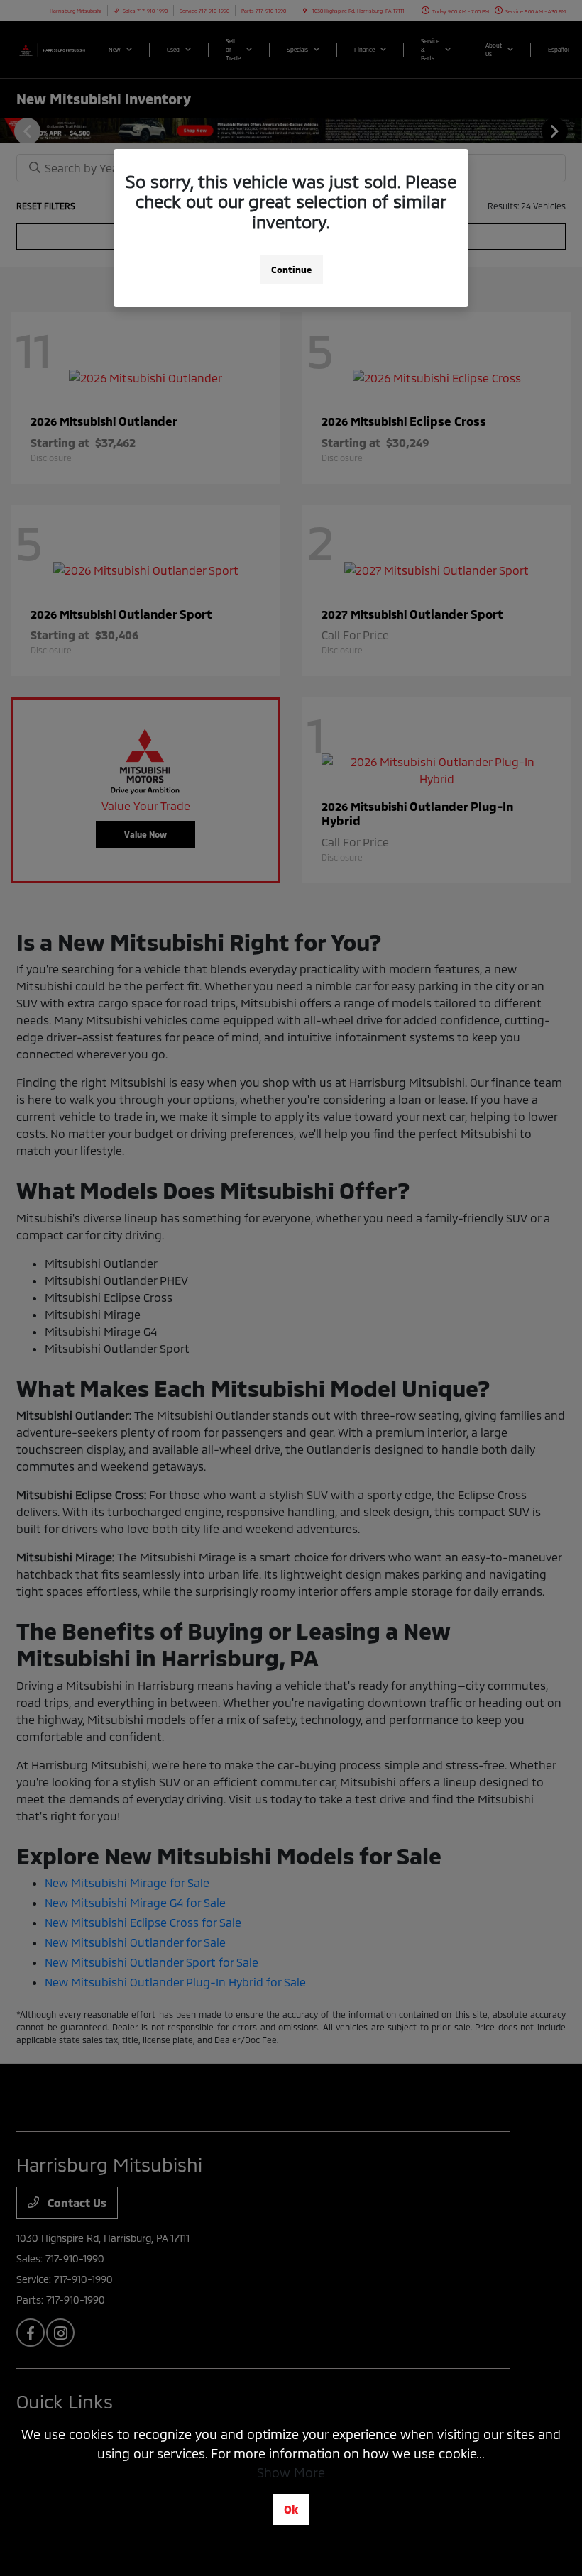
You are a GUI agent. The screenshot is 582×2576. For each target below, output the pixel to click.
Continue (291, 270)
